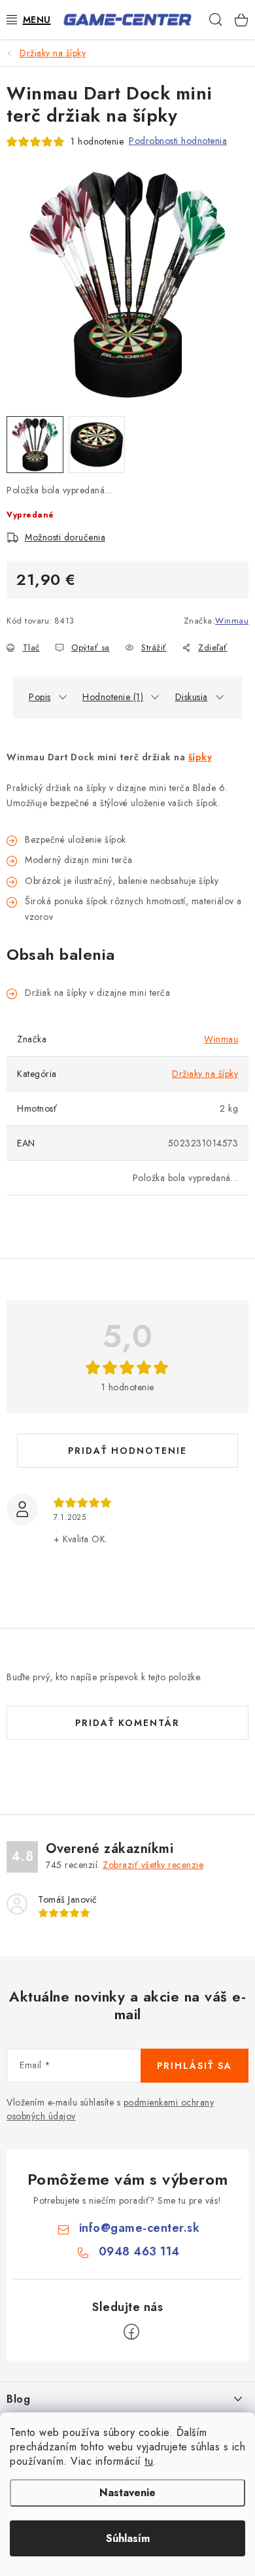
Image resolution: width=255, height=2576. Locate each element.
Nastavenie (127, 2493)
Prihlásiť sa (195, 2066)
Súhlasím (128, 2538)
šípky (200, 757)
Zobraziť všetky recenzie (153, 1865)
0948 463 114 (139, 2251)
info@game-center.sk (140, 2228)
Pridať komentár (127, 1723)
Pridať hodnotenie (127, 1451)
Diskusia (192, 697)
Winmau (232, 621)
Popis (40, 697)
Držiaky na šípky (205, 1074)
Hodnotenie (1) (113, 697)
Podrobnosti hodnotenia (178, 141)
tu (149, 2461)
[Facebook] (131, 2332)
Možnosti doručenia (65, 537)
